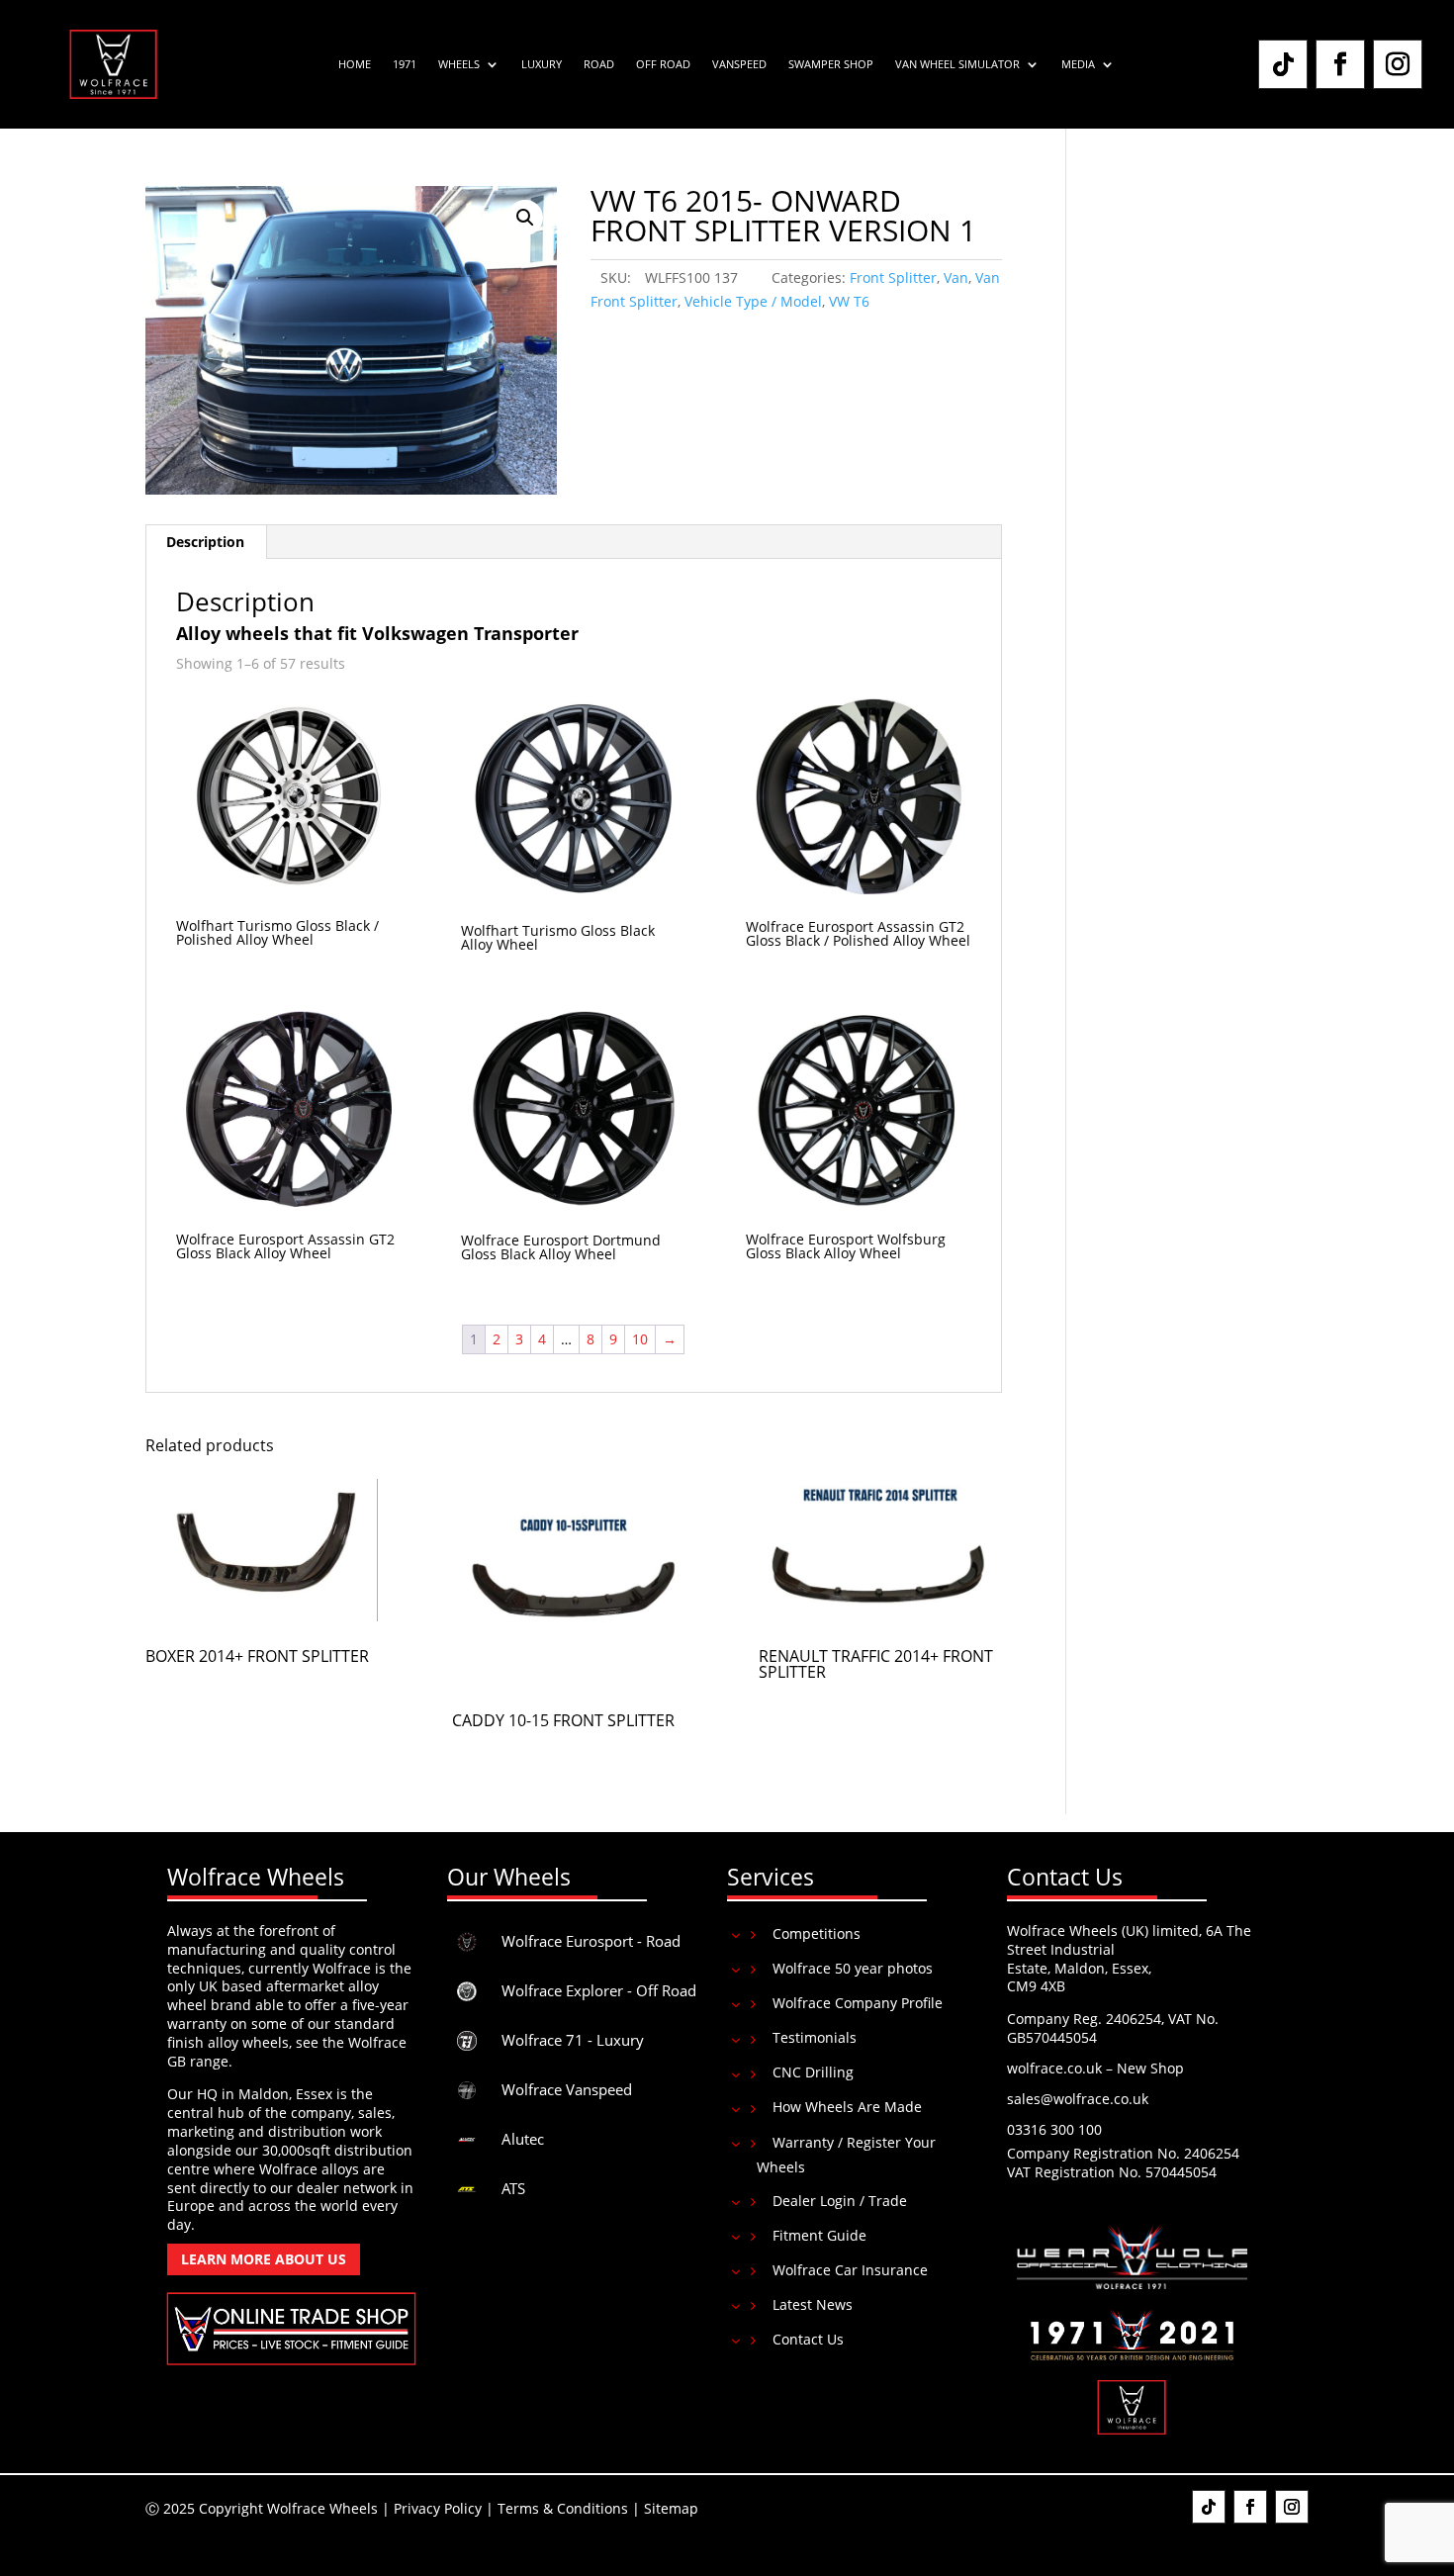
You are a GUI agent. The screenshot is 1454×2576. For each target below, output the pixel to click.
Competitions (817, 1933)
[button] (525, 218)
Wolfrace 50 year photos (853, 1968)
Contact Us (808, 2339)
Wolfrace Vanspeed (567, 2089)
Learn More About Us (264, 2259)
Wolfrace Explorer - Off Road (599, 1990)
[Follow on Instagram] (1398, 64)
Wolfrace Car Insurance (850, 2270)
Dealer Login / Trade (840, 2201)
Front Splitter (893, 277)
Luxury (542, 64)
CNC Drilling (813, 2072)
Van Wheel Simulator (957, 64)
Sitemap (671, 2508)
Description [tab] (205, 542)
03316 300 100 (1054, 2129)
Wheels (459, 64)
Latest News (813, 2304)
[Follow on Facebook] (1340, 64)
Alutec (523, 2139)
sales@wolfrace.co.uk (1078, 2099)
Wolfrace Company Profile (858, 2003)
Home (355, 64)
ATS (513, 2188)
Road (599, 64)
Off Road (663, 64)
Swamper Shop (831, 64)
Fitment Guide (819, 2235)
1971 (405, 64)
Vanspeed (739, 64)
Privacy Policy (438, 2508)
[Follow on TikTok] (1283, 64)
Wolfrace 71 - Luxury (573, 2040)
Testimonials (815, 2037)
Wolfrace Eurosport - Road (591, 1941)
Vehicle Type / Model (753, 301)
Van (956, 277)
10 (640, 1339)
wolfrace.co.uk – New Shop (1095, 2068)
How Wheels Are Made (847, 2107)
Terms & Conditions (563, 2508)
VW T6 (849, 301)
